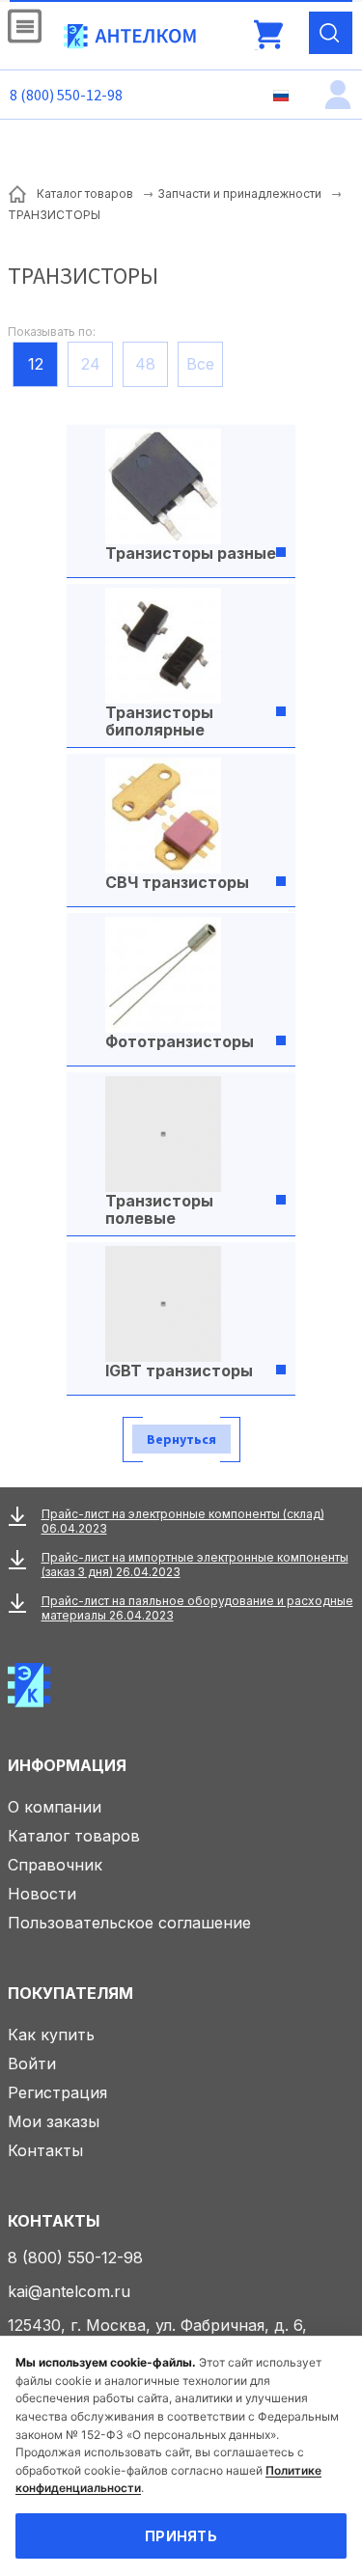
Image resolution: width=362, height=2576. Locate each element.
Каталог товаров (74, 1836)
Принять (181, 2536)
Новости (42, 1894)
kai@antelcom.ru (69, 2291)
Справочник (55, 1865)
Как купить (51, 2035)
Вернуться (181, 1439)
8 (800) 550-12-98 (66, 95)
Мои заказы (54, 2121)
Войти (32, 2064)
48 (145, 364)
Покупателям (70, 1993)
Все (200, 364)
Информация (67, 1765)
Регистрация (57, 2092)
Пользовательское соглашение (129, 1923)
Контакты (45, 2150)
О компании (55, 1807)
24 (91, 364)
